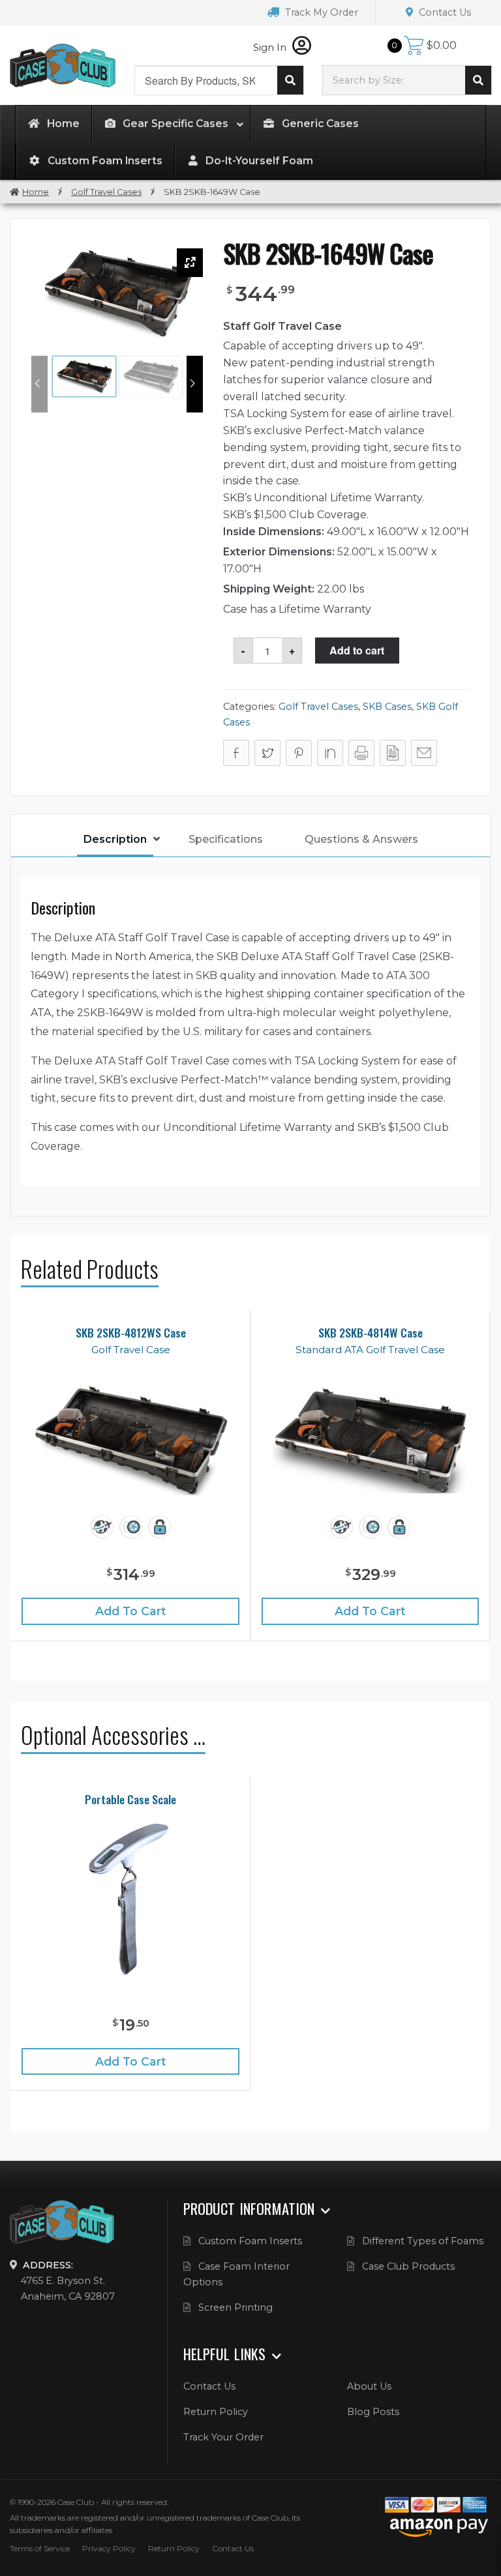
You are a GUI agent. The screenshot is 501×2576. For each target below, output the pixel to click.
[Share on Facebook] (236, 753)
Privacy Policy (109, 2548)
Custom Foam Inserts (250, 2241)
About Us (369, 2386)
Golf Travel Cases (106, 192)
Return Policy (216, 2412)
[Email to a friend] (424, 753)
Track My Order (320, 12)
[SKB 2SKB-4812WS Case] (130, 1440)
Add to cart (357, 650)
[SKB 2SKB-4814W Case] (371, 1440)
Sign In (271, 48)
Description (115, 839)
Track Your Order (223, 2437)
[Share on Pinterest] (299, 753)
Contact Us (444, 12)
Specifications (226, 839)
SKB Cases (387, 707)
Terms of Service (40, 2548)
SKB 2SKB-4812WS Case (131, 1333)
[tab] (115, 841)
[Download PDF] (393, 753)
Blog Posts (373, 2412)
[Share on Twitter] (267, 753)
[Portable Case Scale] (130, 1898)
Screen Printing (235, 2307)
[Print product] (361, 753)
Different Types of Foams (423, 2241)
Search (290, 80)
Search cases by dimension (478, 80)
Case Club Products (408, 2266)
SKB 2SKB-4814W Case (371, 1333)
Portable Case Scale (130, 1799)
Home (36, 192)
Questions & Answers (361, 839)
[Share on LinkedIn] (330, 753)
